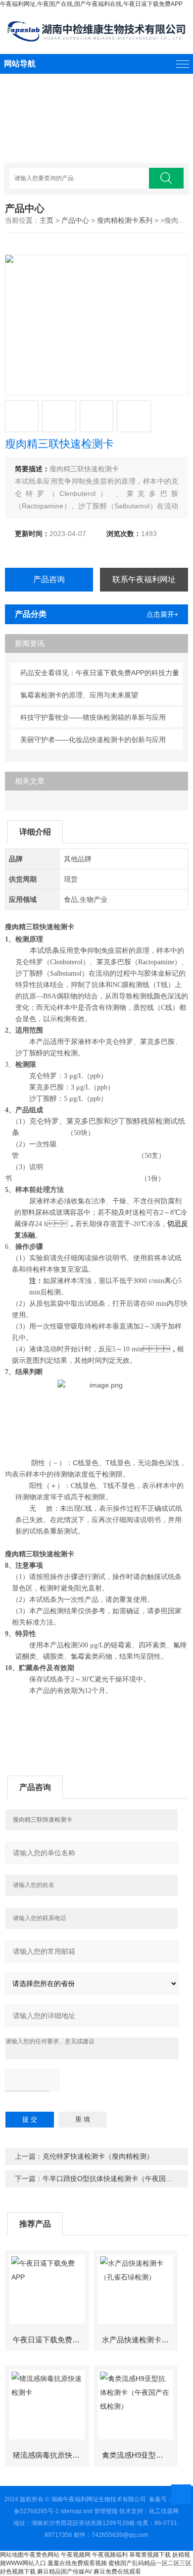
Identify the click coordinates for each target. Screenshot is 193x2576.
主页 (47, 220)
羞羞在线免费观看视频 (77, 2563)
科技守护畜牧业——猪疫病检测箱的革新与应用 (93, 717)
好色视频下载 (18, 2572)
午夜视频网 (76, 2555)
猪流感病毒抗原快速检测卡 (50, 2455)
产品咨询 (49, 579)
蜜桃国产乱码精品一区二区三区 (150, 2563)
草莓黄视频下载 (150, 2555)
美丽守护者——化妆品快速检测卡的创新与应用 (93, 740)
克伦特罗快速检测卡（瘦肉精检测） (98, 2156)
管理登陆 (106, 2511)
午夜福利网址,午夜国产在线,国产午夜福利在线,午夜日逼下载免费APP (91, 4)
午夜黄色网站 (42, 2555)
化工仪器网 (164, 2511)
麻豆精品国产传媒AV (65, 2572)
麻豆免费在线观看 (117, 2572)
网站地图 (12, 2555)
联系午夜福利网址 (144, 579)
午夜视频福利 (110, 2555)
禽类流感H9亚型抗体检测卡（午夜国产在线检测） (140, 2455)
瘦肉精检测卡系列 (125, 220)
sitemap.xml (76, 2511)
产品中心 (75, 220)
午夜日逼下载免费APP (50, 2340)
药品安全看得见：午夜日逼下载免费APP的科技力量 (100, 673)
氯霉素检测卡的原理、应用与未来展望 (79, 695)
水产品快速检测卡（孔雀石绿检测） (140, 2340)
